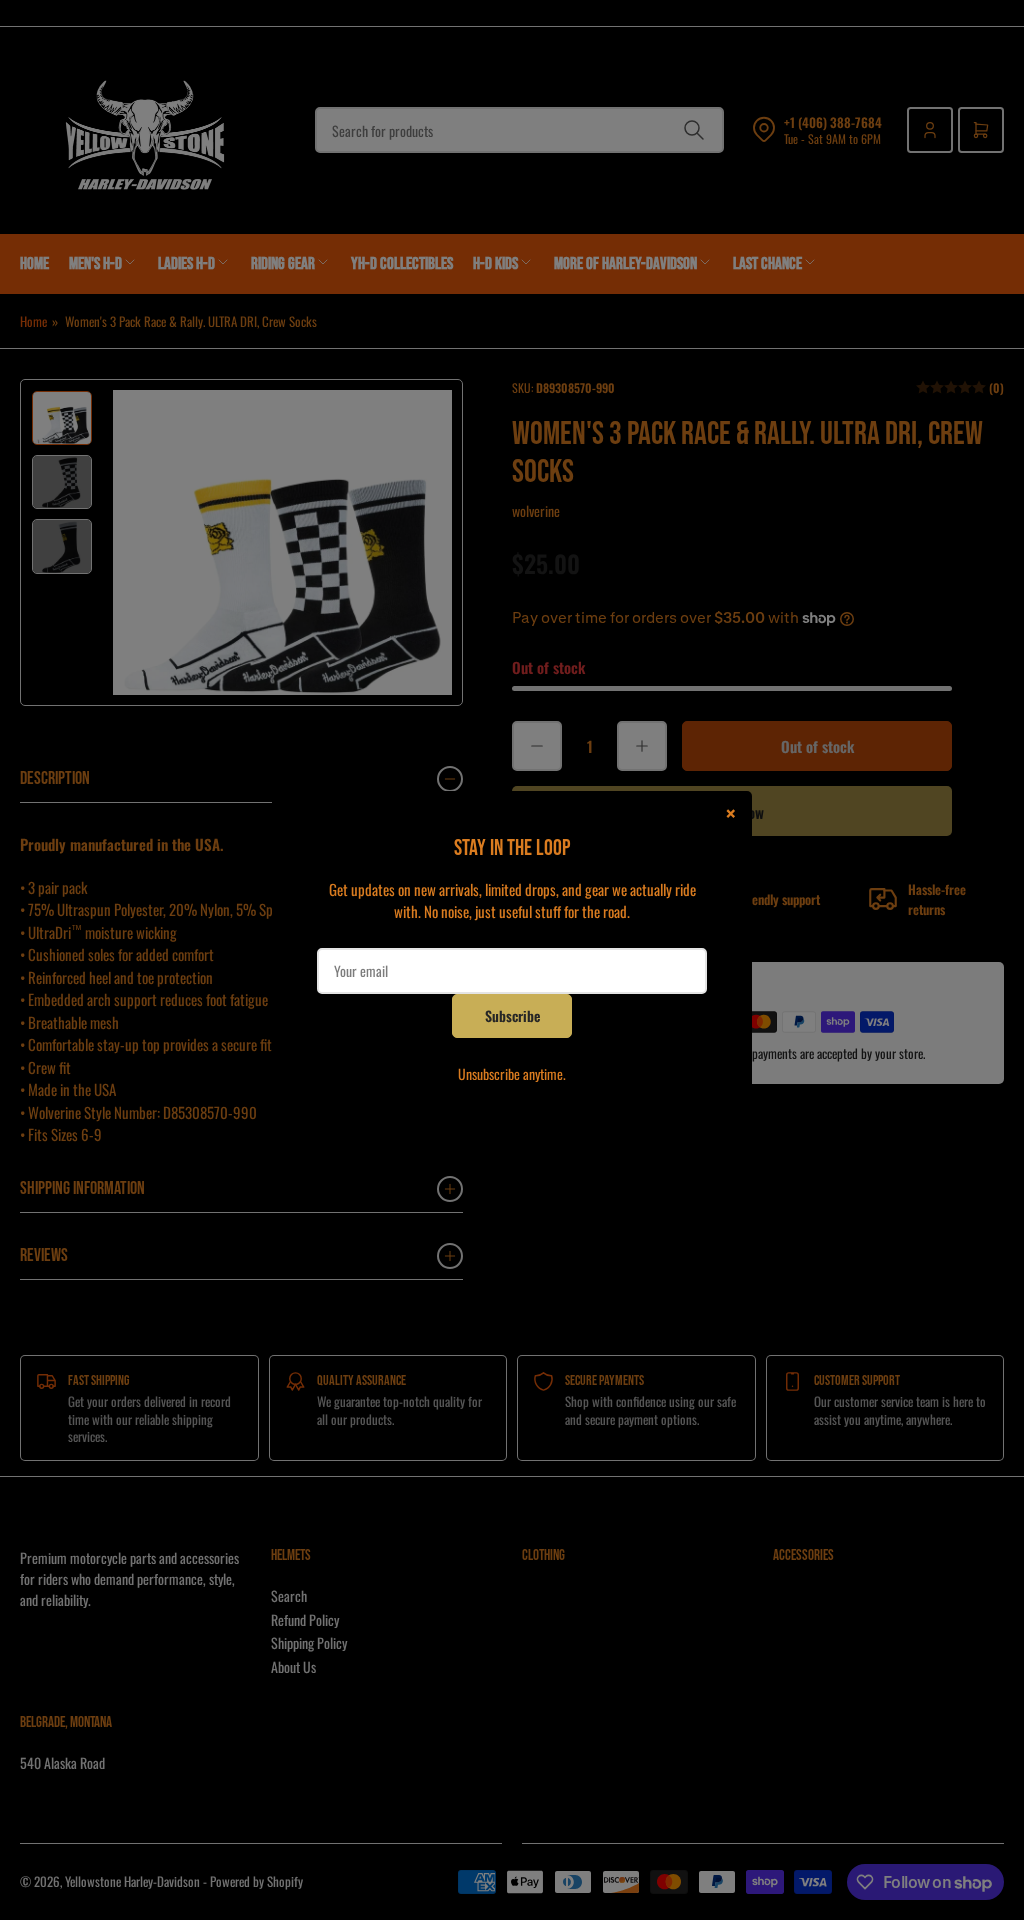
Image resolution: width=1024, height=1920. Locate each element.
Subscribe (512, 1015)
